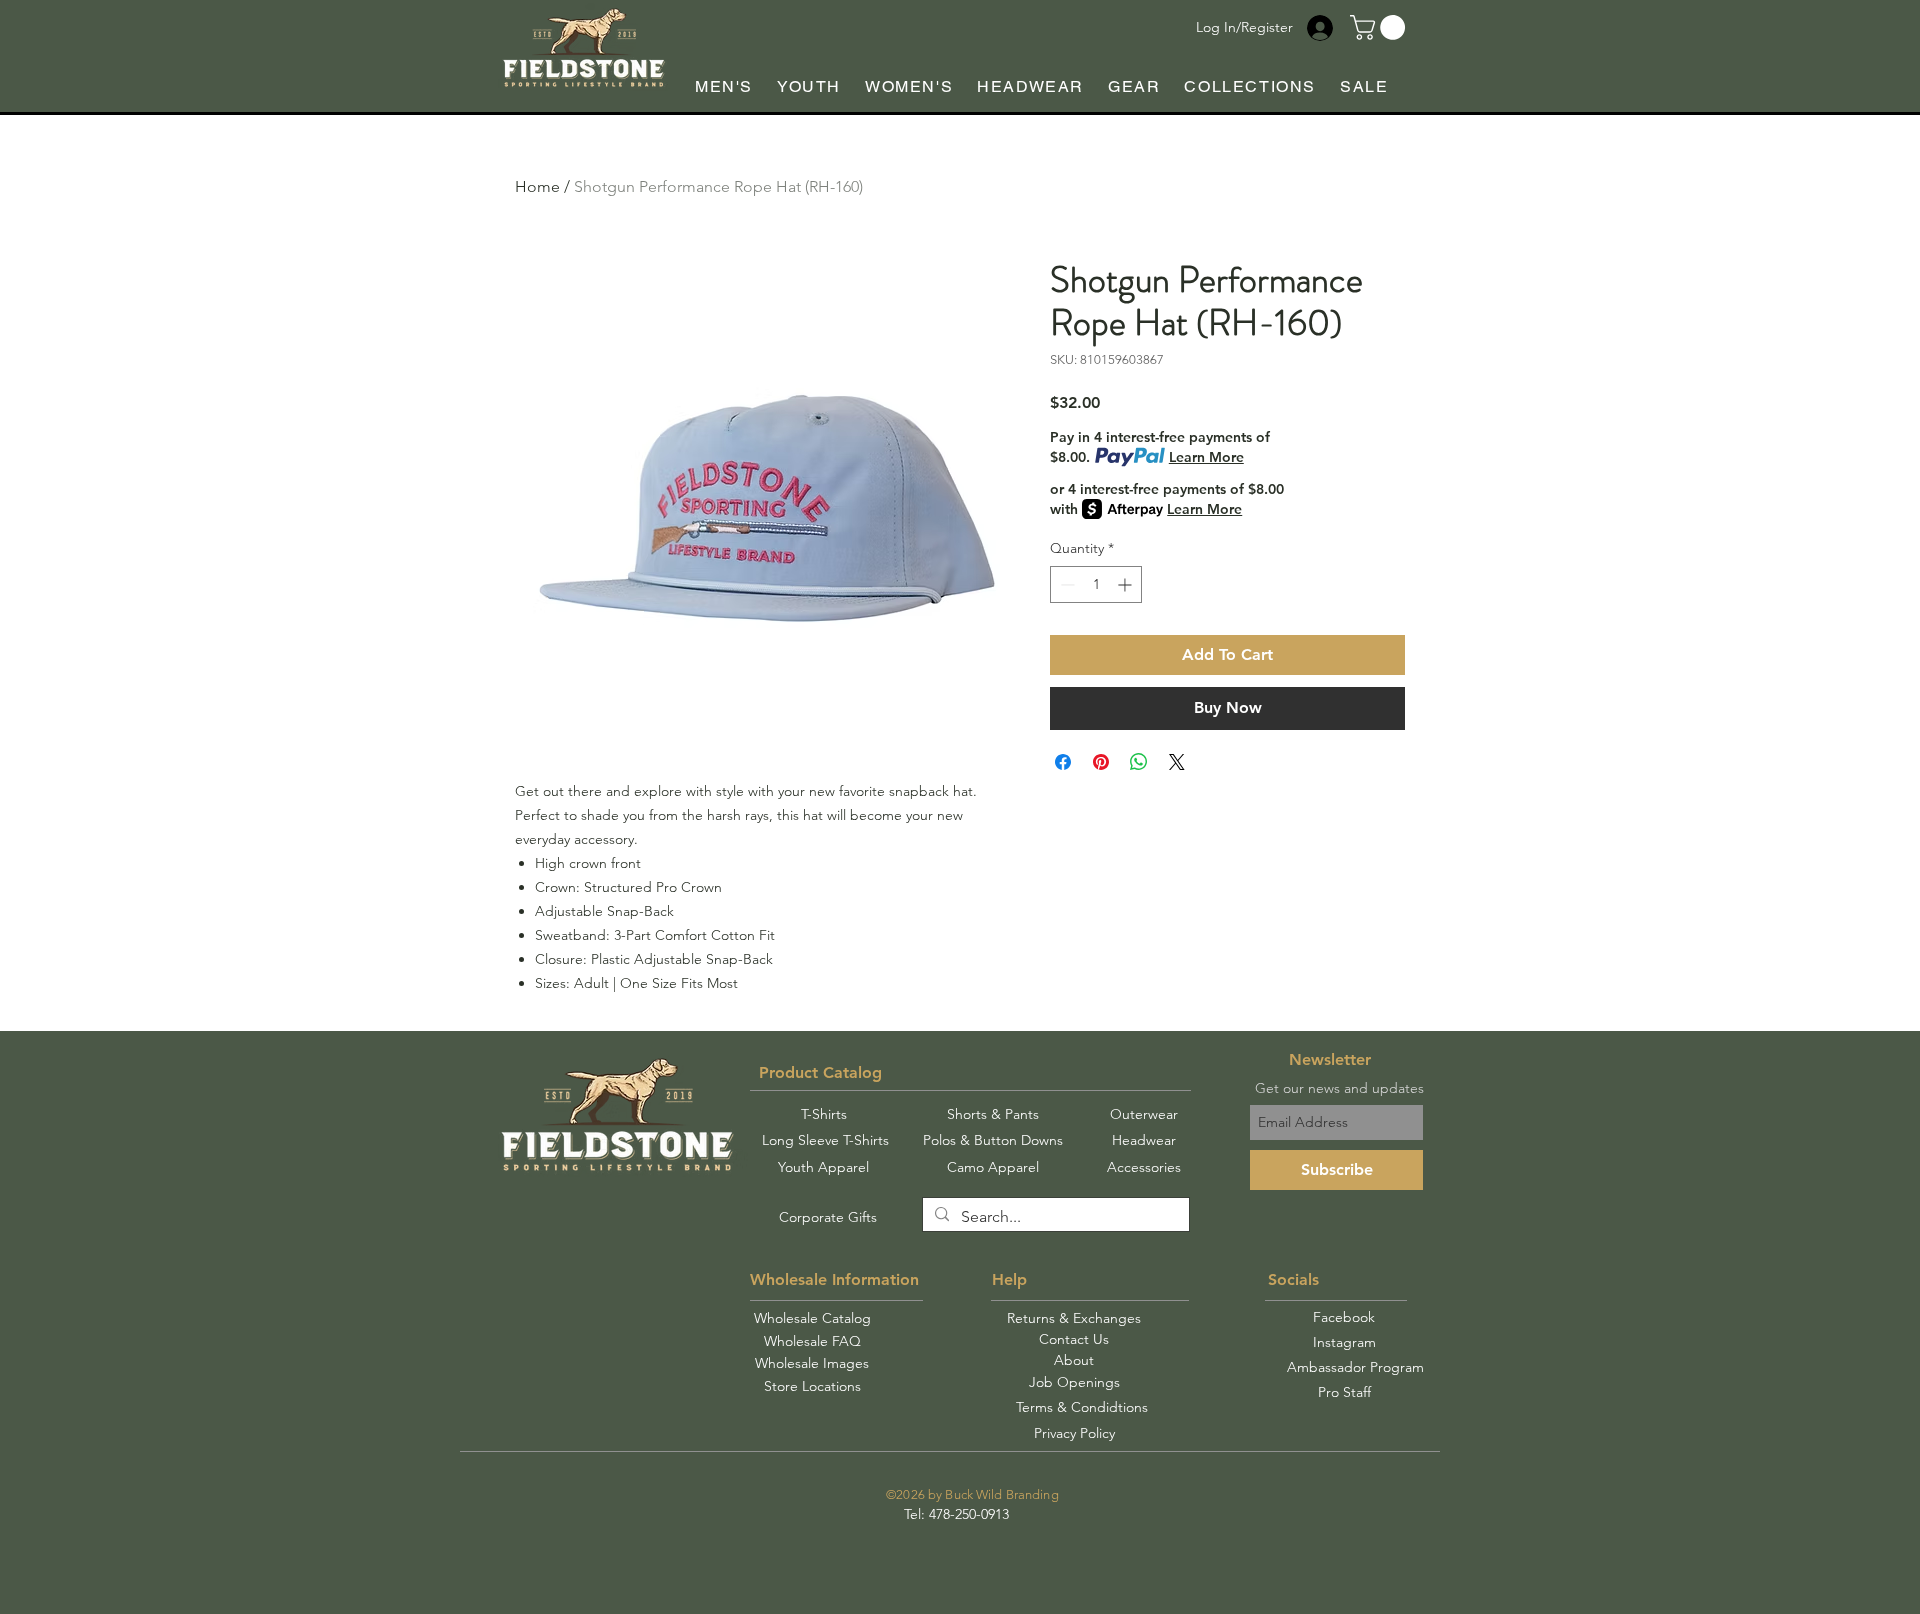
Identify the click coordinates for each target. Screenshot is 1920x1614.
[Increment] (1126, 584)
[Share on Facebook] (1063, 762)
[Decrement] (1065, 584)
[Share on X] (1177, 762)
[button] (1380, 27)
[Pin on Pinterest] (1101, 762)
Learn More (1206, 457)
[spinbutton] (1096, 584)
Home (537, 186)
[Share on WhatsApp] (1139, 762)
